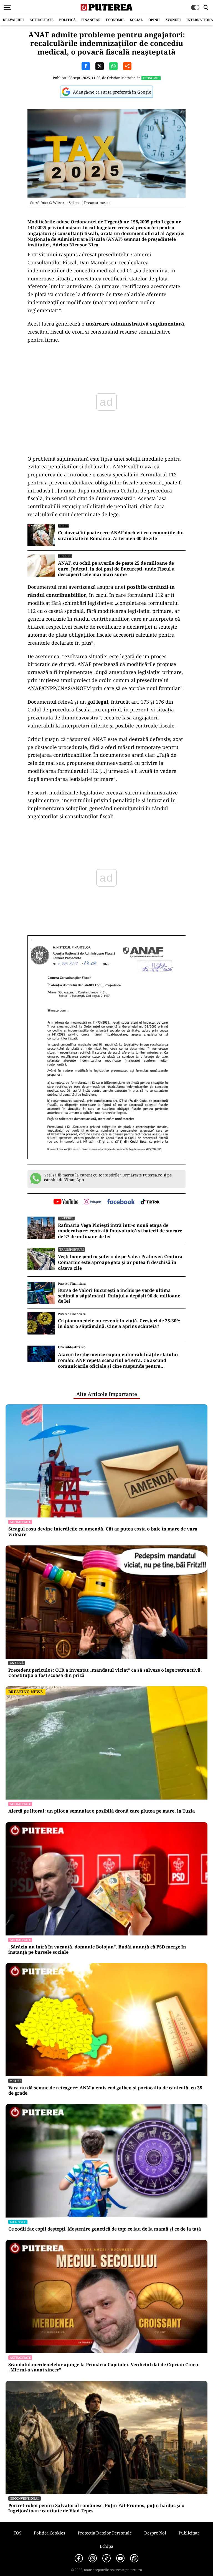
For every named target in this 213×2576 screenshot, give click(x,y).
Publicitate (189, 2533)
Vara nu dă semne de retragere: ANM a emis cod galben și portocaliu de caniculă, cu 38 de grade (105, 2090)
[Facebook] (79, 2558)
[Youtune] (120, 2558)
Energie (66, 1218)
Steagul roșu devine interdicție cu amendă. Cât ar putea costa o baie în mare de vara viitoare (103, 1532)
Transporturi (72, 1249)
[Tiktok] (106, 2558)
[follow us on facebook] (121, 1202)
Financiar (91, 20)
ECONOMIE (115, 20)
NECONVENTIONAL (25, 2498)
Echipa (106, 2546)
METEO (15, 2081)
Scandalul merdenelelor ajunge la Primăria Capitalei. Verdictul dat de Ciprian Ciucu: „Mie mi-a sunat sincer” (104, 2367)
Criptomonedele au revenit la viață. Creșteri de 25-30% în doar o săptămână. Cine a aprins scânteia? (119, 1323)
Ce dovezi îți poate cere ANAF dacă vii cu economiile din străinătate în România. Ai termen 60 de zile (121, 536)
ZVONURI (173, 20)
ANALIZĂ (17, 1663)
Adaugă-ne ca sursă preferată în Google (112, 92)
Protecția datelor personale (105, 2533)
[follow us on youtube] (66, 1202)
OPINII (154, 20)
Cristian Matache (121, 78)
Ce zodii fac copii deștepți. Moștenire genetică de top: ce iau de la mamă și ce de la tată (105, 2229)
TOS (17, 2533)
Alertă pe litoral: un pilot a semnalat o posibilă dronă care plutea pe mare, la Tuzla (102, 1811)
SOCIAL (136, 20)
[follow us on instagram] (92, 1202)
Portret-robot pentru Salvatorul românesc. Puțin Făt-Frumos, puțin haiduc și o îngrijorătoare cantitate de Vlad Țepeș (96, 2508)
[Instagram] (93, 2558)
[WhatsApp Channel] (134, 2558)
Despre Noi (155, 2533)
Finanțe (65, 556)
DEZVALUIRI (13, 20)
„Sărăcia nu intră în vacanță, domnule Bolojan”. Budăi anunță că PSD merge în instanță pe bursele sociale (97, 1950)
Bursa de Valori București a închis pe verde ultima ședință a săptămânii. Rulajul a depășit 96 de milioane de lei (119, 1296)
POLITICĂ (67, 20)
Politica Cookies (50, 2533)
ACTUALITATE (41, 20)
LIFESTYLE (18, 2222)
